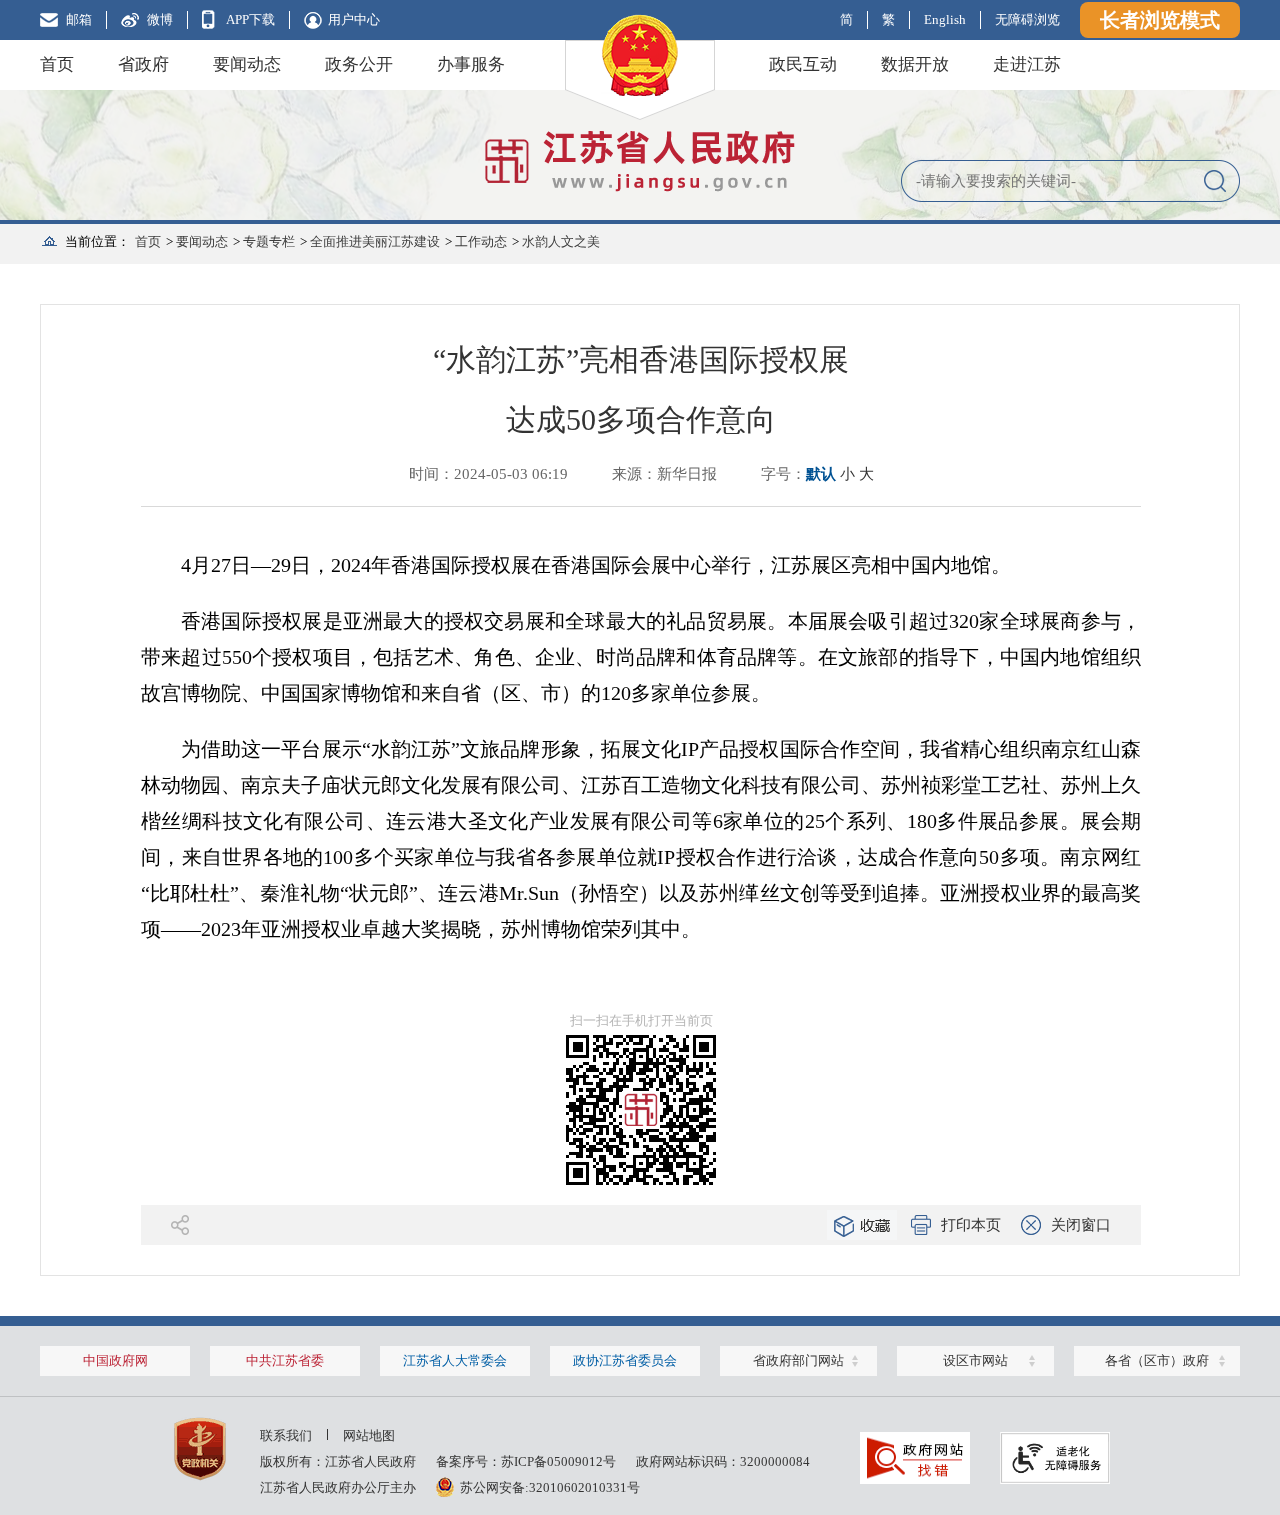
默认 (821, 474)
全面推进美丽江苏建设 (375, 241)
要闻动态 (247, 64)
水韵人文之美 (561, 241)
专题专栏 (269, 241)
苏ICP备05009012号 (558, 1461)
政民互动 (803, 64)
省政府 (143, 64)
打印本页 (971, 1225)
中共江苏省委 (285, 1360)
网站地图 (369, 1435)
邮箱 (79, 19)
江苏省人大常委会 (455, 1360)
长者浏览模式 (1160, 20)
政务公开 (359, 64)
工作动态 (481, 241)
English (945, 19)
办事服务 (471, 64)
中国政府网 (115, 1360)
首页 (57, 64)
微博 (160, 19)
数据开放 (915, 64)
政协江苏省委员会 (625, 1360)
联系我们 (286, 1435)
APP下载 (250, 19)
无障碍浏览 (1027, 19)
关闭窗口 (1081, 1225)
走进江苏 (1027, 64)
